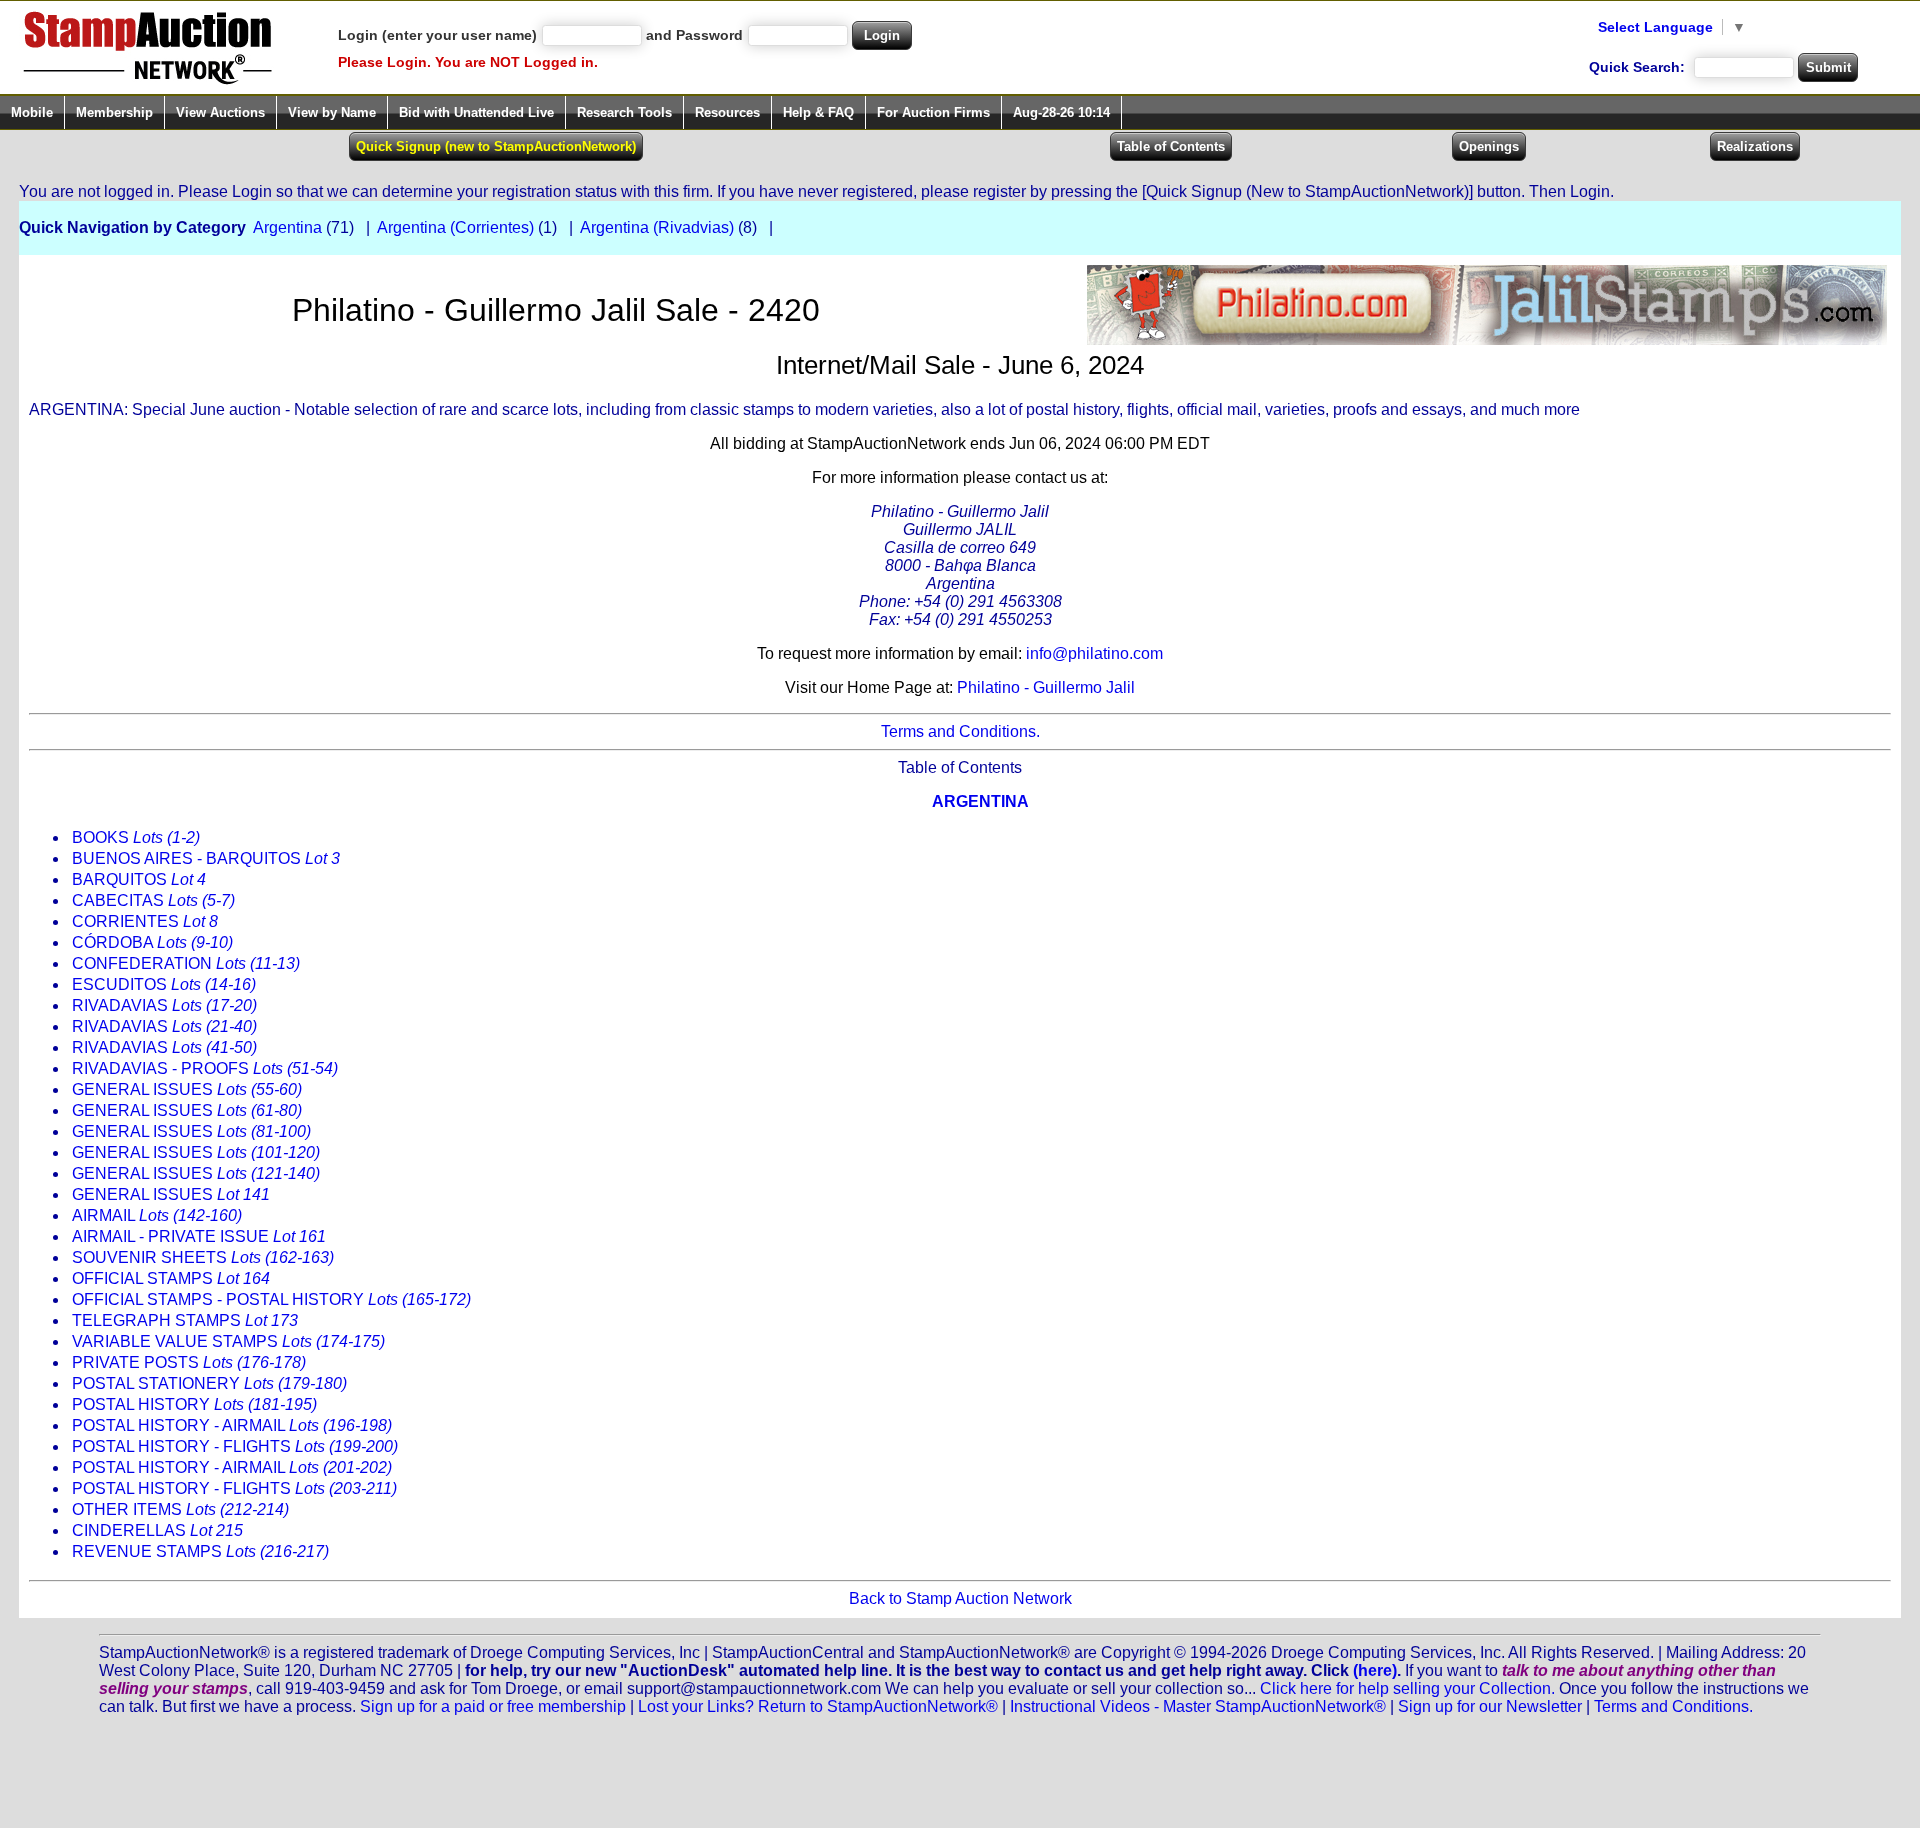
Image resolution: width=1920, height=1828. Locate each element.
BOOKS (136, 837)
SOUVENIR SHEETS (203, 1257)
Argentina (287, 227)
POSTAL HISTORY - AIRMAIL (232, 1425)
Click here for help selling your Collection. (1407, 1688)
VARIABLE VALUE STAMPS (228, 1341)
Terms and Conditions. (960, 731)
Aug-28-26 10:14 (1061, 112)
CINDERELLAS (157, 1530)
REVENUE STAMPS (200, 1551)
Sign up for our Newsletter (1490, 1706)
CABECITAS (153, 900)
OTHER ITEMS (180, 1509)
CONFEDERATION (186, 963)
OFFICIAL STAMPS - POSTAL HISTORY (271, 1299)
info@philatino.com (1094, 653)
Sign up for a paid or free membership (493, 1706)
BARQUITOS (139, 879)
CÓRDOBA (152, 942)
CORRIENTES (145, 921)
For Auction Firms (933, 112)
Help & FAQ (818, 112)
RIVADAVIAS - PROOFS (205, 1068)
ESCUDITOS (164, 984)
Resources (727, 112)
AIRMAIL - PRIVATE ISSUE (199, 1236)
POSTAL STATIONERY (209, 1383)
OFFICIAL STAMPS (171, 1278)
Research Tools (624, 112)
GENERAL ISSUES (187, 1089)
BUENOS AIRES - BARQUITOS (206, 858)
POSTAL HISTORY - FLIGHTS (235, 1446)
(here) (1375, 1670)
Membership (114, 112)
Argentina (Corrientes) (455, 227)
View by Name (332, 112)
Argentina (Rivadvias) (657, 227)
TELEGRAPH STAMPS (185, 1320)
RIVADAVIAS (164, 1005)
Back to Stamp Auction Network (960, 1598)
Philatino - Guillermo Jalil (1046, 687)
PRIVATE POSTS (189, 1362)
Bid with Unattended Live (476, 112)
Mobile (32, 112)
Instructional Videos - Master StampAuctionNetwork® (1198, 1706)
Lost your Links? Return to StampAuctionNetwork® (818, 1706)
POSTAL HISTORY (194, 1404)
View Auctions (220, 112)
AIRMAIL (157, 1215)
